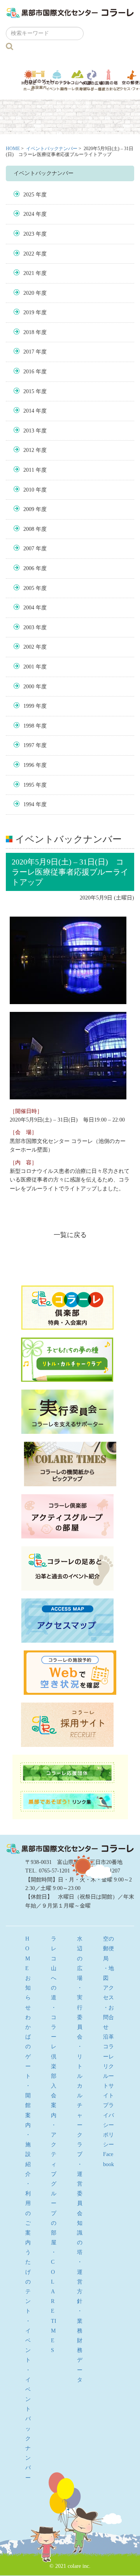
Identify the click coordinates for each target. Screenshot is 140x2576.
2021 (29, 273)
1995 (29, 785)
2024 (29, 214)
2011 (29, 470)
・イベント (28, 2341)
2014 (29, 411)
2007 (29, 549)
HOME (13, 149)
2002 (29, 647)
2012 (29, 450)
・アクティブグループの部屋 (54, 2184)
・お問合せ (108, 2017)
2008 (29, 529)
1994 (29, 804)
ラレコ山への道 (77, 80)
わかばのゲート (39, 80)
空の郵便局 (108, 1949)
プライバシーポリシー (108, 2125)
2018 (29, 332)
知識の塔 (109, 80)
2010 (29, 490)
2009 (29, 509)
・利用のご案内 (28, 2213)
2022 (29, 254)
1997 (29, 745)
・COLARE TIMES (54, 2301)
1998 (29, 726)
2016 (29, 372)
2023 (29, 234)
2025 (29, 195)
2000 (29, 687)
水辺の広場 (92, 80)
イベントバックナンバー (52, 149)
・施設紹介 (28, 2154)
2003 (29, 627)
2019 (29, 312)
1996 (29, 765)
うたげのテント (57, 80)
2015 (29, 391)
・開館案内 (28, 2105)
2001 (29, 667)
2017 (29, 352)
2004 (29, 608)
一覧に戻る (70, 1235)
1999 (29, 706)
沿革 (108, 2037)
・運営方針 (80, 2282)
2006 (29, 568)
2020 (29, 293)
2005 (29, 588)
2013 (29, 431)
